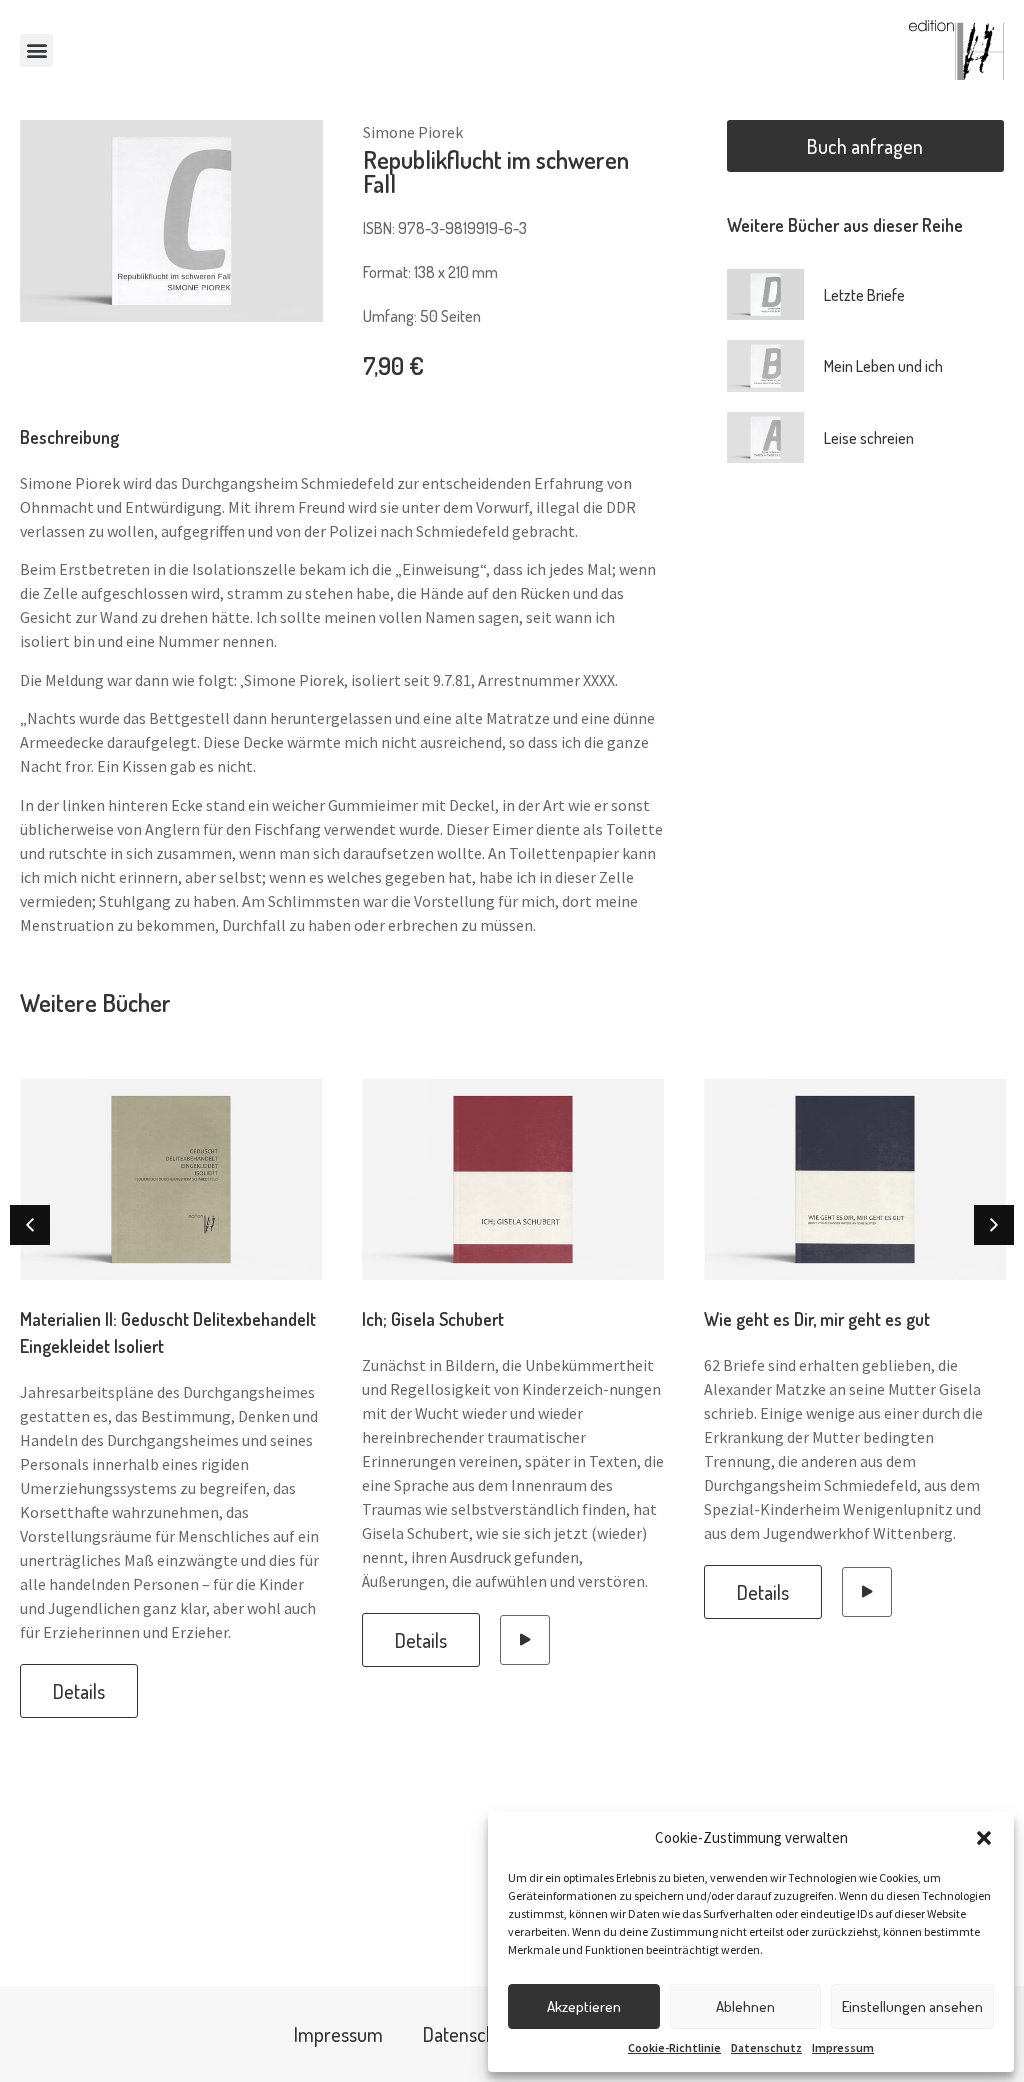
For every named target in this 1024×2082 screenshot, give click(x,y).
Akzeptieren (584, 2006)
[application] (525, 1640)
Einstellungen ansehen (912, 2006)
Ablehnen (745, 2006)
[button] (984, 1838)
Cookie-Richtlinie (674, 2047)
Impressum (843, 2047)
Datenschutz (766, 2047)
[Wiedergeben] (525, 1640)
